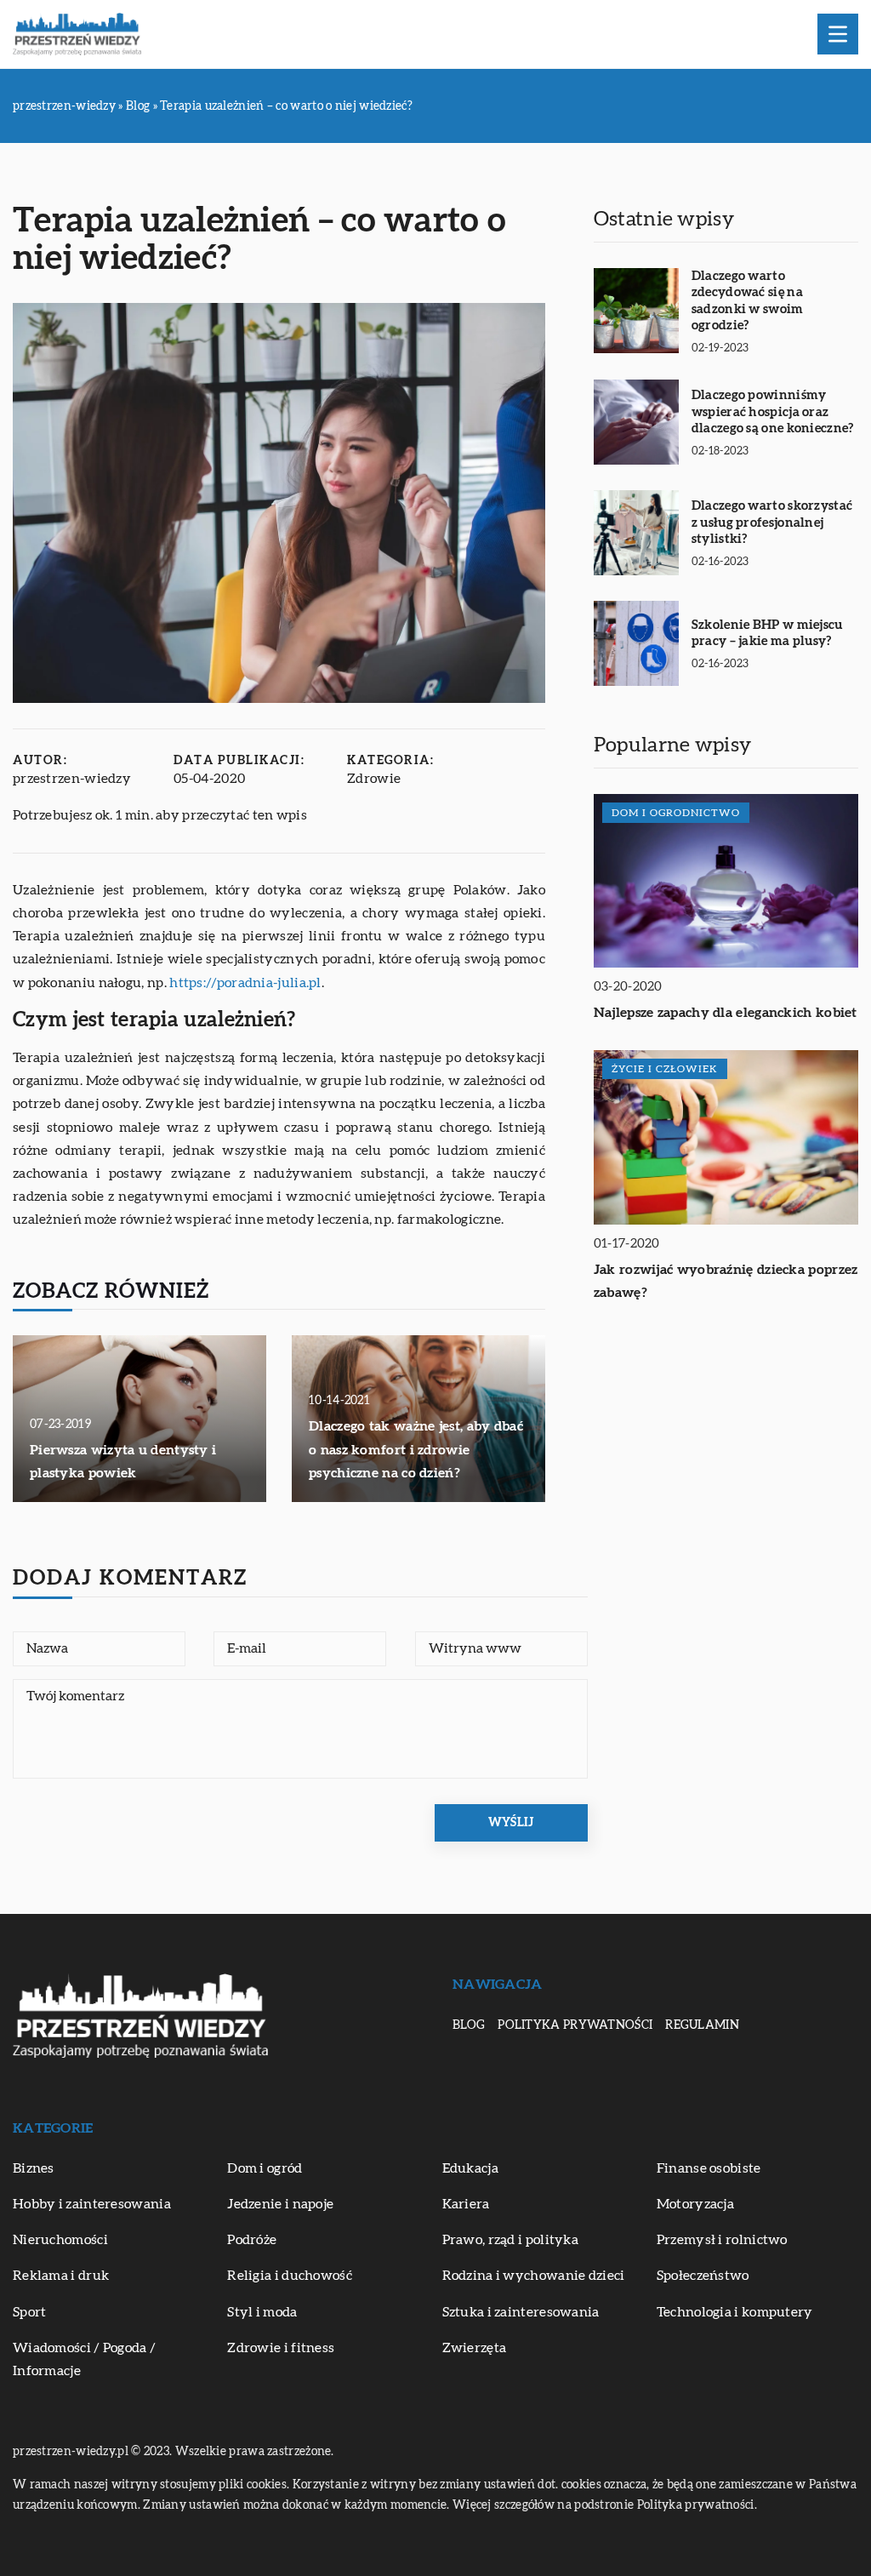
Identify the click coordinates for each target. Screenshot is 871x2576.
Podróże (252, 2240)
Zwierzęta (475, 2348)
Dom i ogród (265, 2168)
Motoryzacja (695, 2204)
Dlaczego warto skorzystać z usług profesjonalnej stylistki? (772, 523)
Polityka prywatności (575, 2025)
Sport (30, 2312)
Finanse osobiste (709, 2168)
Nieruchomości (60, 2240)
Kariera (466, 2204)
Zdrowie (374, 779)
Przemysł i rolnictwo (722, 2240)
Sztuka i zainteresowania (521, 2312)
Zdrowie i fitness (281, 2348)
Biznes (34, 2168)
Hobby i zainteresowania (92, 2204)
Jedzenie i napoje (280, 2204)
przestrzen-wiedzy (72, 779)
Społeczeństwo (703, 2276)
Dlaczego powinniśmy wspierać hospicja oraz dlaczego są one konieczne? (773, 412)
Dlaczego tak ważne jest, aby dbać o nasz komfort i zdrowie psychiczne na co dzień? (416, 1449)
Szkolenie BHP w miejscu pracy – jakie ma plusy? (767, 634)
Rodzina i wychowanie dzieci (534, 2276)
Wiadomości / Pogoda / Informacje (84, 2359)
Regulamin (702, 2025)
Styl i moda (262, 2312)
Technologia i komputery (735, 2312)
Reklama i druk (61, 2276)
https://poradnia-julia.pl (245, 983)
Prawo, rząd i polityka (511, 2240)
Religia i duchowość (290, 2276)
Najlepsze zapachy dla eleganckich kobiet (726, 1013)
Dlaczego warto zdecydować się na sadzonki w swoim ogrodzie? (748, 301)
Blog (469, 2025)
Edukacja (470, 2168)
